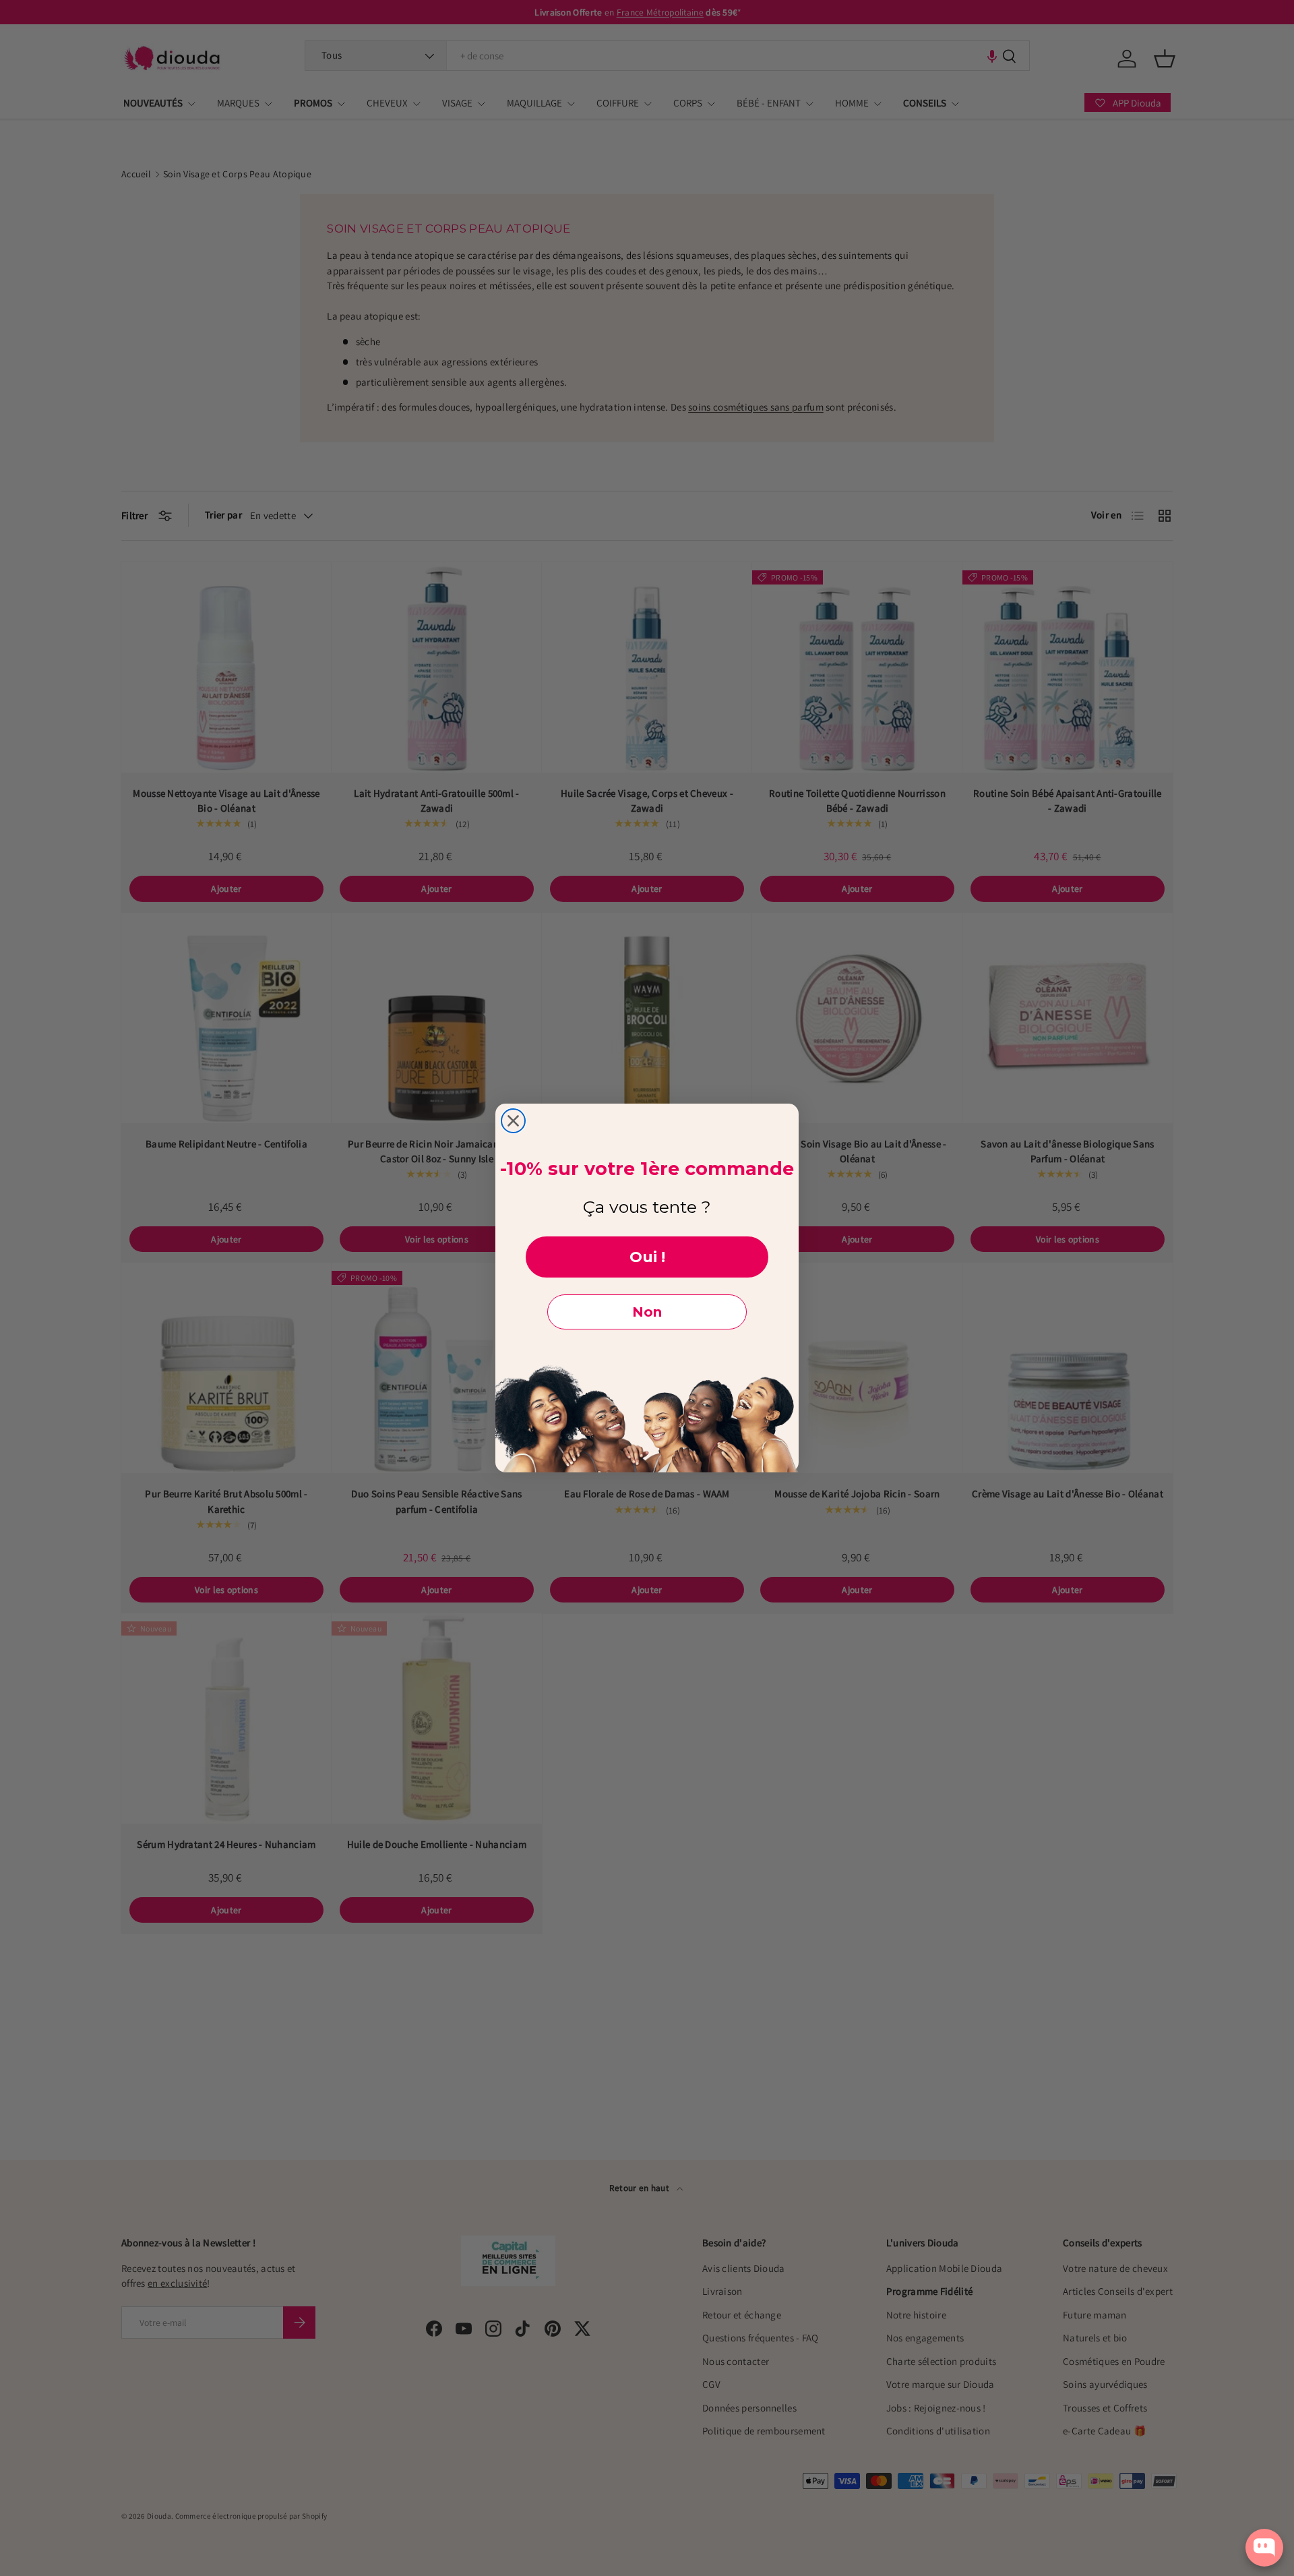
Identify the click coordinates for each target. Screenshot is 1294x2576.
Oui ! (647, 1257)
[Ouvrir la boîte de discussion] (1264, 2548)
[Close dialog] (513, 1121)
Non (647, 1312)
